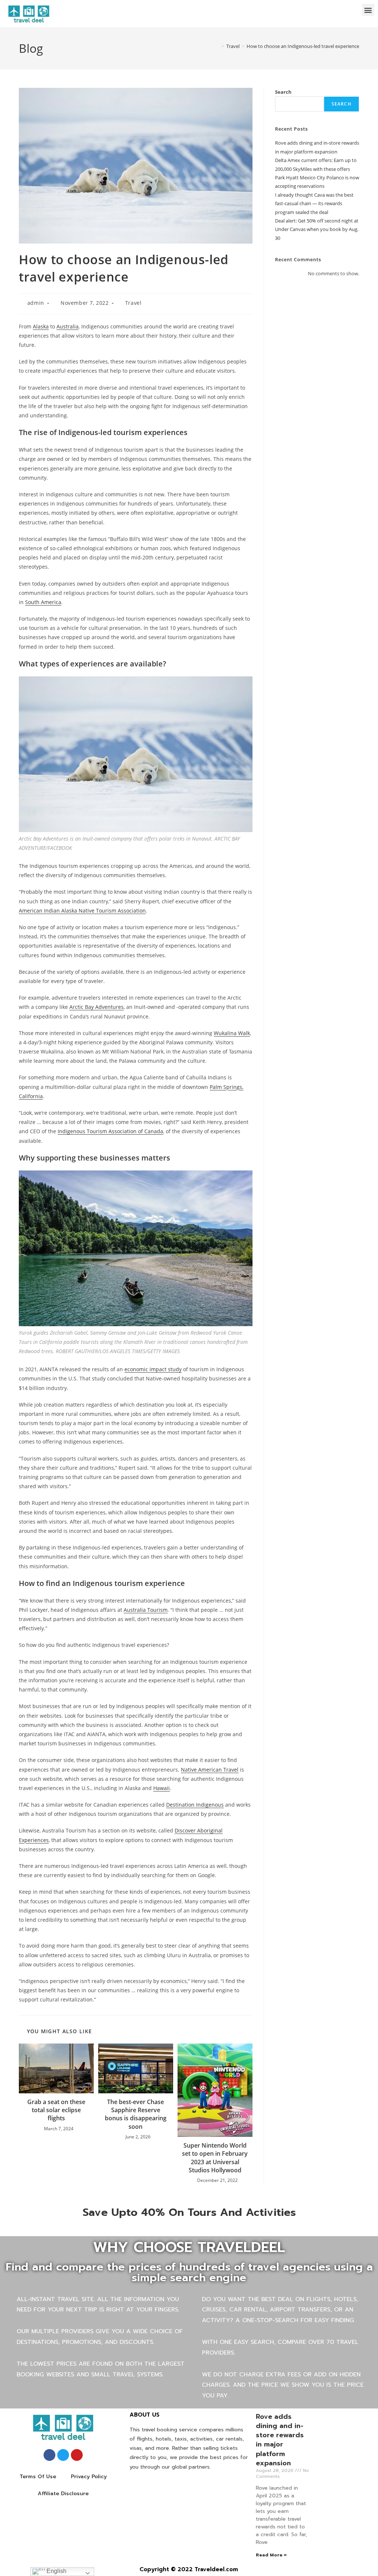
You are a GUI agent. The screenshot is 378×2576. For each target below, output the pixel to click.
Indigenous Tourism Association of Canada (110, 1131)
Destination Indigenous (195, 1805)
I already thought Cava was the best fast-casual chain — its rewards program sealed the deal (314, 204)
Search (283, 92)
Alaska (41, 326)
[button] (368, 10)
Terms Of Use (38, 2477)
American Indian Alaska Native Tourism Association (82, 911)
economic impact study (153, 1369)
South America (43, 602)
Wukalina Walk (232, 1033)
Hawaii (161, 1788)
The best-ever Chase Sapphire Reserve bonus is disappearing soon (136, 2114)
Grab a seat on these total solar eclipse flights (56, 2110)
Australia (68, 326)
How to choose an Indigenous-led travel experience (303, 46)
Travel (133, 303)
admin (36, 303)
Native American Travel (210, 1770)
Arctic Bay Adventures (97, 1007)
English (56, 2571)
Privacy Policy (89, 2477)
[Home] (217, 46)
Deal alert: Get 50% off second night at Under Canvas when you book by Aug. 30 (317, 229)
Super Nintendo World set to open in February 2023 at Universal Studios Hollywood (215, 2158)
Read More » (271, 2555)
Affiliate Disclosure (63, 2494)
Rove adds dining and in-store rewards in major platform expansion (280, 2440)
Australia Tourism (146, 1610)
